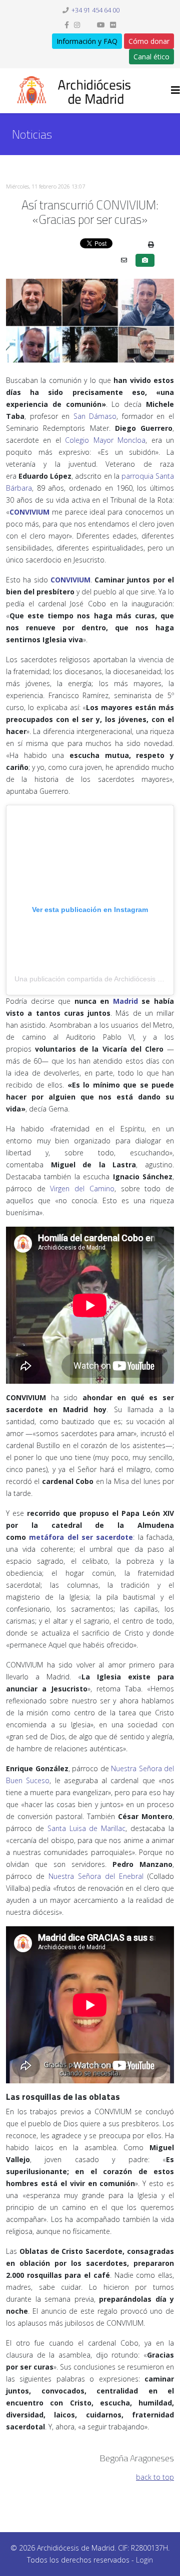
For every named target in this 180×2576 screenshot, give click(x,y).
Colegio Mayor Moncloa (105, 440)
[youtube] (101, 25)
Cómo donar (149, 41)
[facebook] (67, 25)
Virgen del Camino (82, 1189)
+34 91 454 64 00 (95, 10)
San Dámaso (95, 416)
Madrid (125, 1001)
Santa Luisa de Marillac (87, 1828)
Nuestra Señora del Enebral (96, 1876)
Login (144, 2560)
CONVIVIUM (29, 512)
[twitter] (88, 25)
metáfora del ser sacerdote (81, 1537)
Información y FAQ (87, 41)
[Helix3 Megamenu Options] (175, 90)
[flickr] (113, 25)
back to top (155, 2477)
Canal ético (151, 57)
